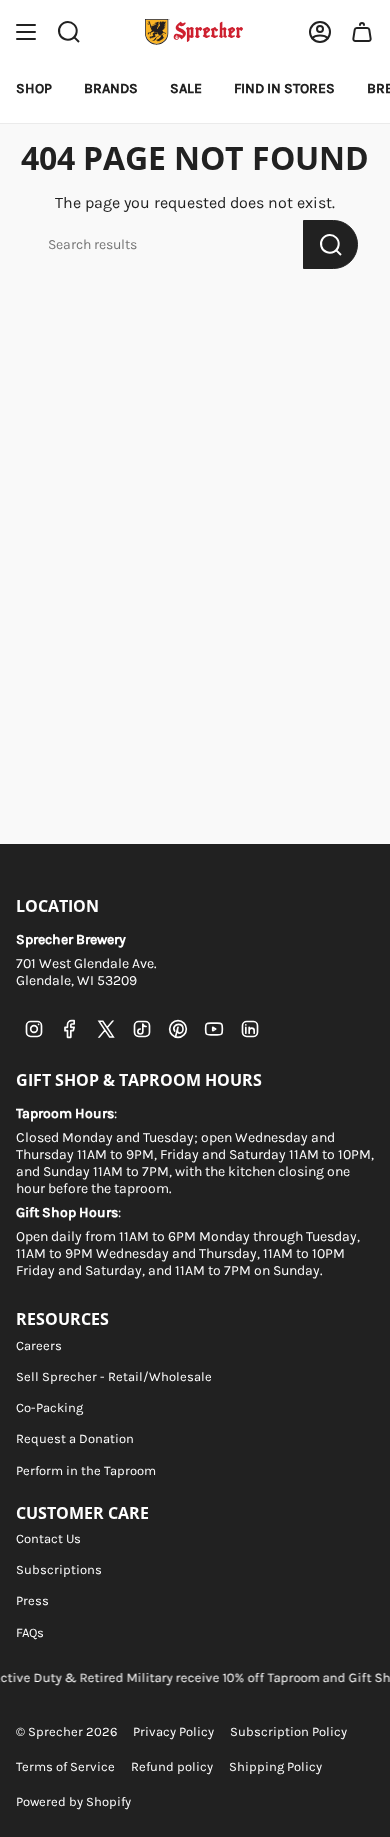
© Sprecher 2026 (66, 1731)
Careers (39, 1345)
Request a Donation (75, 1438)
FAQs (30, 1632)
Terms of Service (65, 1766)
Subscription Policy (288, 1731)
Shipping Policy (275, 1766)
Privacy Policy (173, 1731)
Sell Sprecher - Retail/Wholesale (114, 1376)
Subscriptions (59, 1569)
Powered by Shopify (73, 1801)
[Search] (330, 244)
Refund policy (172, 1766)
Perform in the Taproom (86, 1470)
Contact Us (48, 1538)
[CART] (362, 32)
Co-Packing (49, 1407)
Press (32, 1600)
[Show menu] (26, 32)
